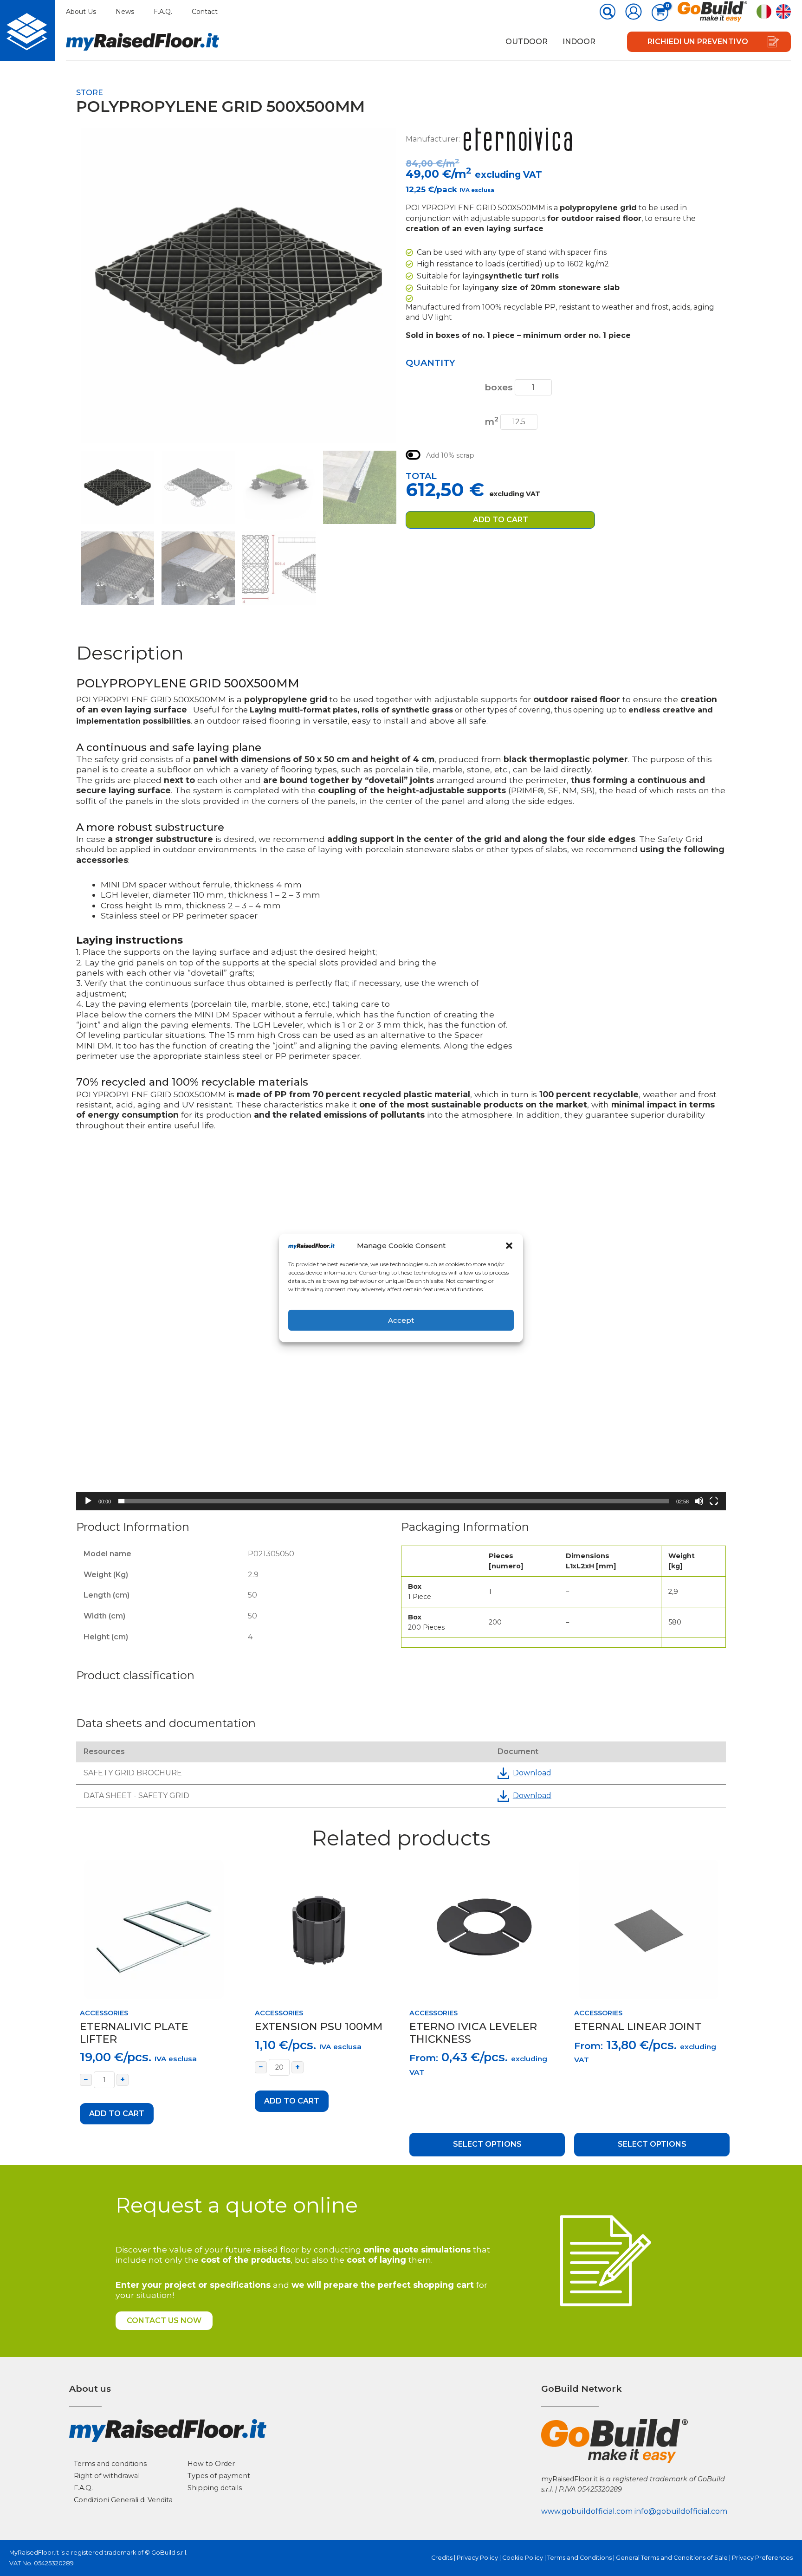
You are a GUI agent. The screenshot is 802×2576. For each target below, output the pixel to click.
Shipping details (215, 2488)
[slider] (394, 1501)
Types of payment (219, 2476)
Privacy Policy (477, 2558)
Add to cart (501, 520)
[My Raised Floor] (27, 30)
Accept (401, 1320)
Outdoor (527, 42)
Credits (442, 2558)
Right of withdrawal (107, 2476)
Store (90, 93)
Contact (205, 12)
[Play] (88, 1501)
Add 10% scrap (450, 455)
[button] (509, 1246)
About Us (81, 12)
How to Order (211, 2464)
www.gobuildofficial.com (587, 2511)
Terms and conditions (110, 2464)
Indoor (579, 42)
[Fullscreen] (714, 1501)
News (125, 12)
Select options (487, 2144)
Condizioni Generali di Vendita (123, 2500)
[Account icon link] (634, 12)
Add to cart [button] (117, 2113)
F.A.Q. (163, 12)
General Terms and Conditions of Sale (672, 2558)
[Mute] (699, 1501)
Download (532, 1773)
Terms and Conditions (579, 2558)
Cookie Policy (523, 2558)
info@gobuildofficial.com (681, 2511)
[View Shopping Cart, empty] (660, 13)
